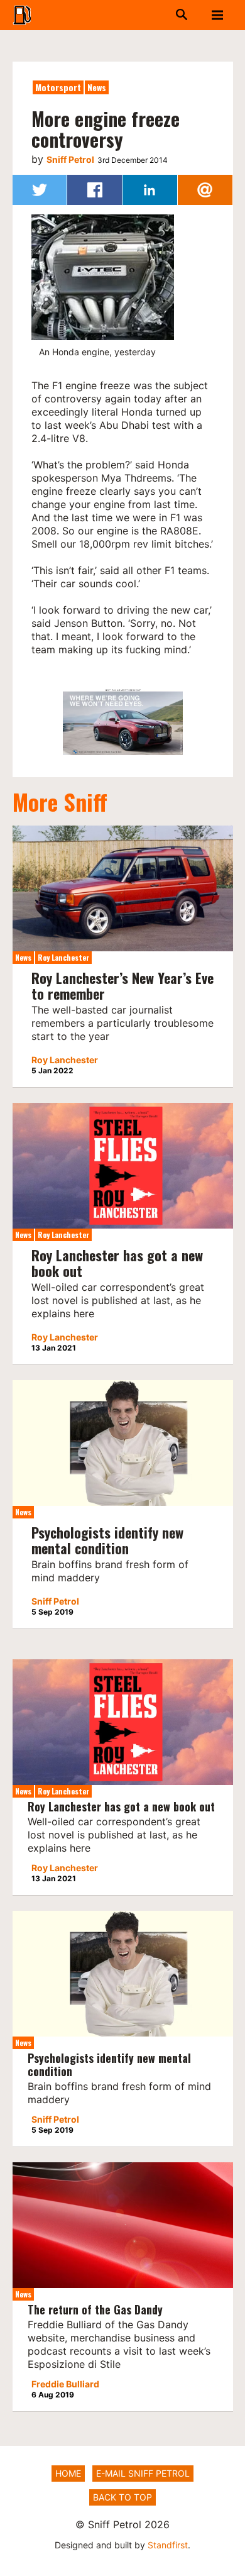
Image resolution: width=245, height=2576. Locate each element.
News (97, 87)
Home (68, 2473)
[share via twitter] (40, 190)
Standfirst (168, 2545)
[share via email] (205, 190)
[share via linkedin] (150, 190)
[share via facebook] (95, 190)
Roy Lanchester (63, 957)
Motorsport (58, 87)
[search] (164, 15)
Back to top (122, 2497)
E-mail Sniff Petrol (143, 2473)
